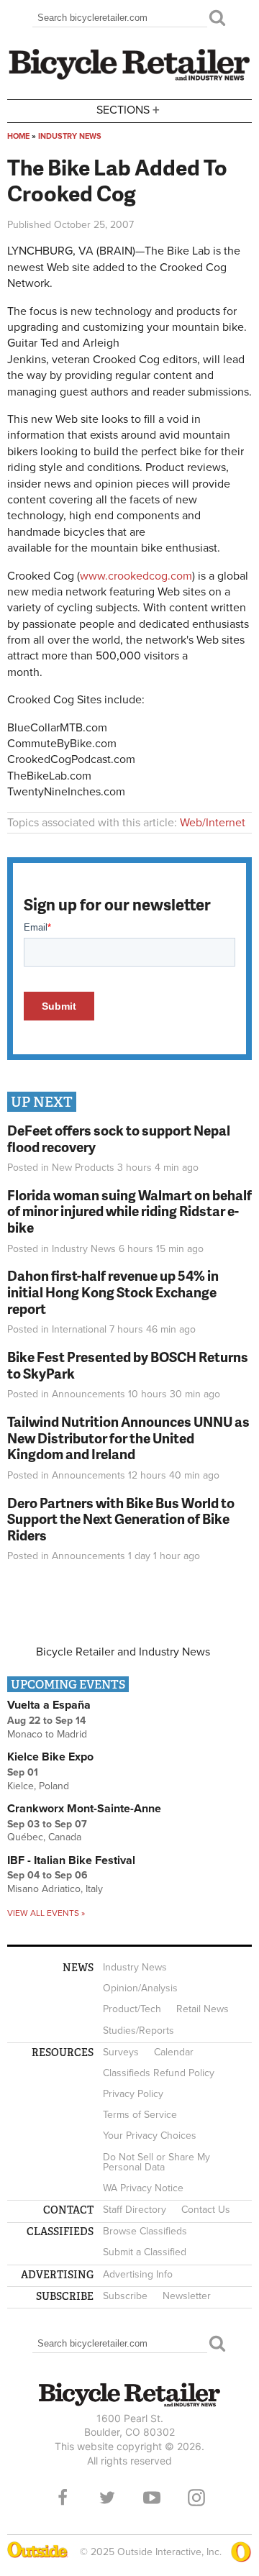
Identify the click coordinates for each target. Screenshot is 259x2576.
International (79, 1329)
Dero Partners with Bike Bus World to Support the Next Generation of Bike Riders (121, 1519)
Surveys (121, 2052)
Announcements (88, 1394)
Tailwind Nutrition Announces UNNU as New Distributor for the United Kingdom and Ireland (128, 1438)
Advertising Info (138, 2274)
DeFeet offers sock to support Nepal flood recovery (119, 1138)
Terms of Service (140, 2115)
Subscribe (125, 2296)
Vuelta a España (49, 1705)
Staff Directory (135, 2210)
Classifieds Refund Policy (159, 2073)
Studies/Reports (138, 2031)
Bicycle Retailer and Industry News (123, 1652)
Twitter (107, 2498)
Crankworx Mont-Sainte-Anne (84, 1809)
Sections (128, 109)
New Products (83, 1168)
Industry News (70, 136)
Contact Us (206, 2210)
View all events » (46, 1913)
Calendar (174, 2052)
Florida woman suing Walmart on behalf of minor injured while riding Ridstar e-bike (129, 1211)
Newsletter (187, 2296)
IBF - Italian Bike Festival (71, 1860)
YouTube (152, 2498)
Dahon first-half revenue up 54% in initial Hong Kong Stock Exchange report (113, 1292)
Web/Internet (213, 823)
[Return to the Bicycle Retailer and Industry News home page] (129, 78)
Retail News (203, 2009)
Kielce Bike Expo (50, 1757)
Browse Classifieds (145, 2231)
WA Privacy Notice (143, 2188)
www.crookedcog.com (136, 576)
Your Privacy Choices (150, 2136)
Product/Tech (132, 2009)
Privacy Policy (133, 2094)
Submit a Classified (145, 2252)
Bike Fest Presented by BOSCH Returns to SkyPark (128, 1365)
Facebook (63, 2498)
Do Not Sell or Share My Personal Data (156, 2162)
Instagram (196, 2498)
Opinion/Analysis (140, 1988)
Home (18, 136)
